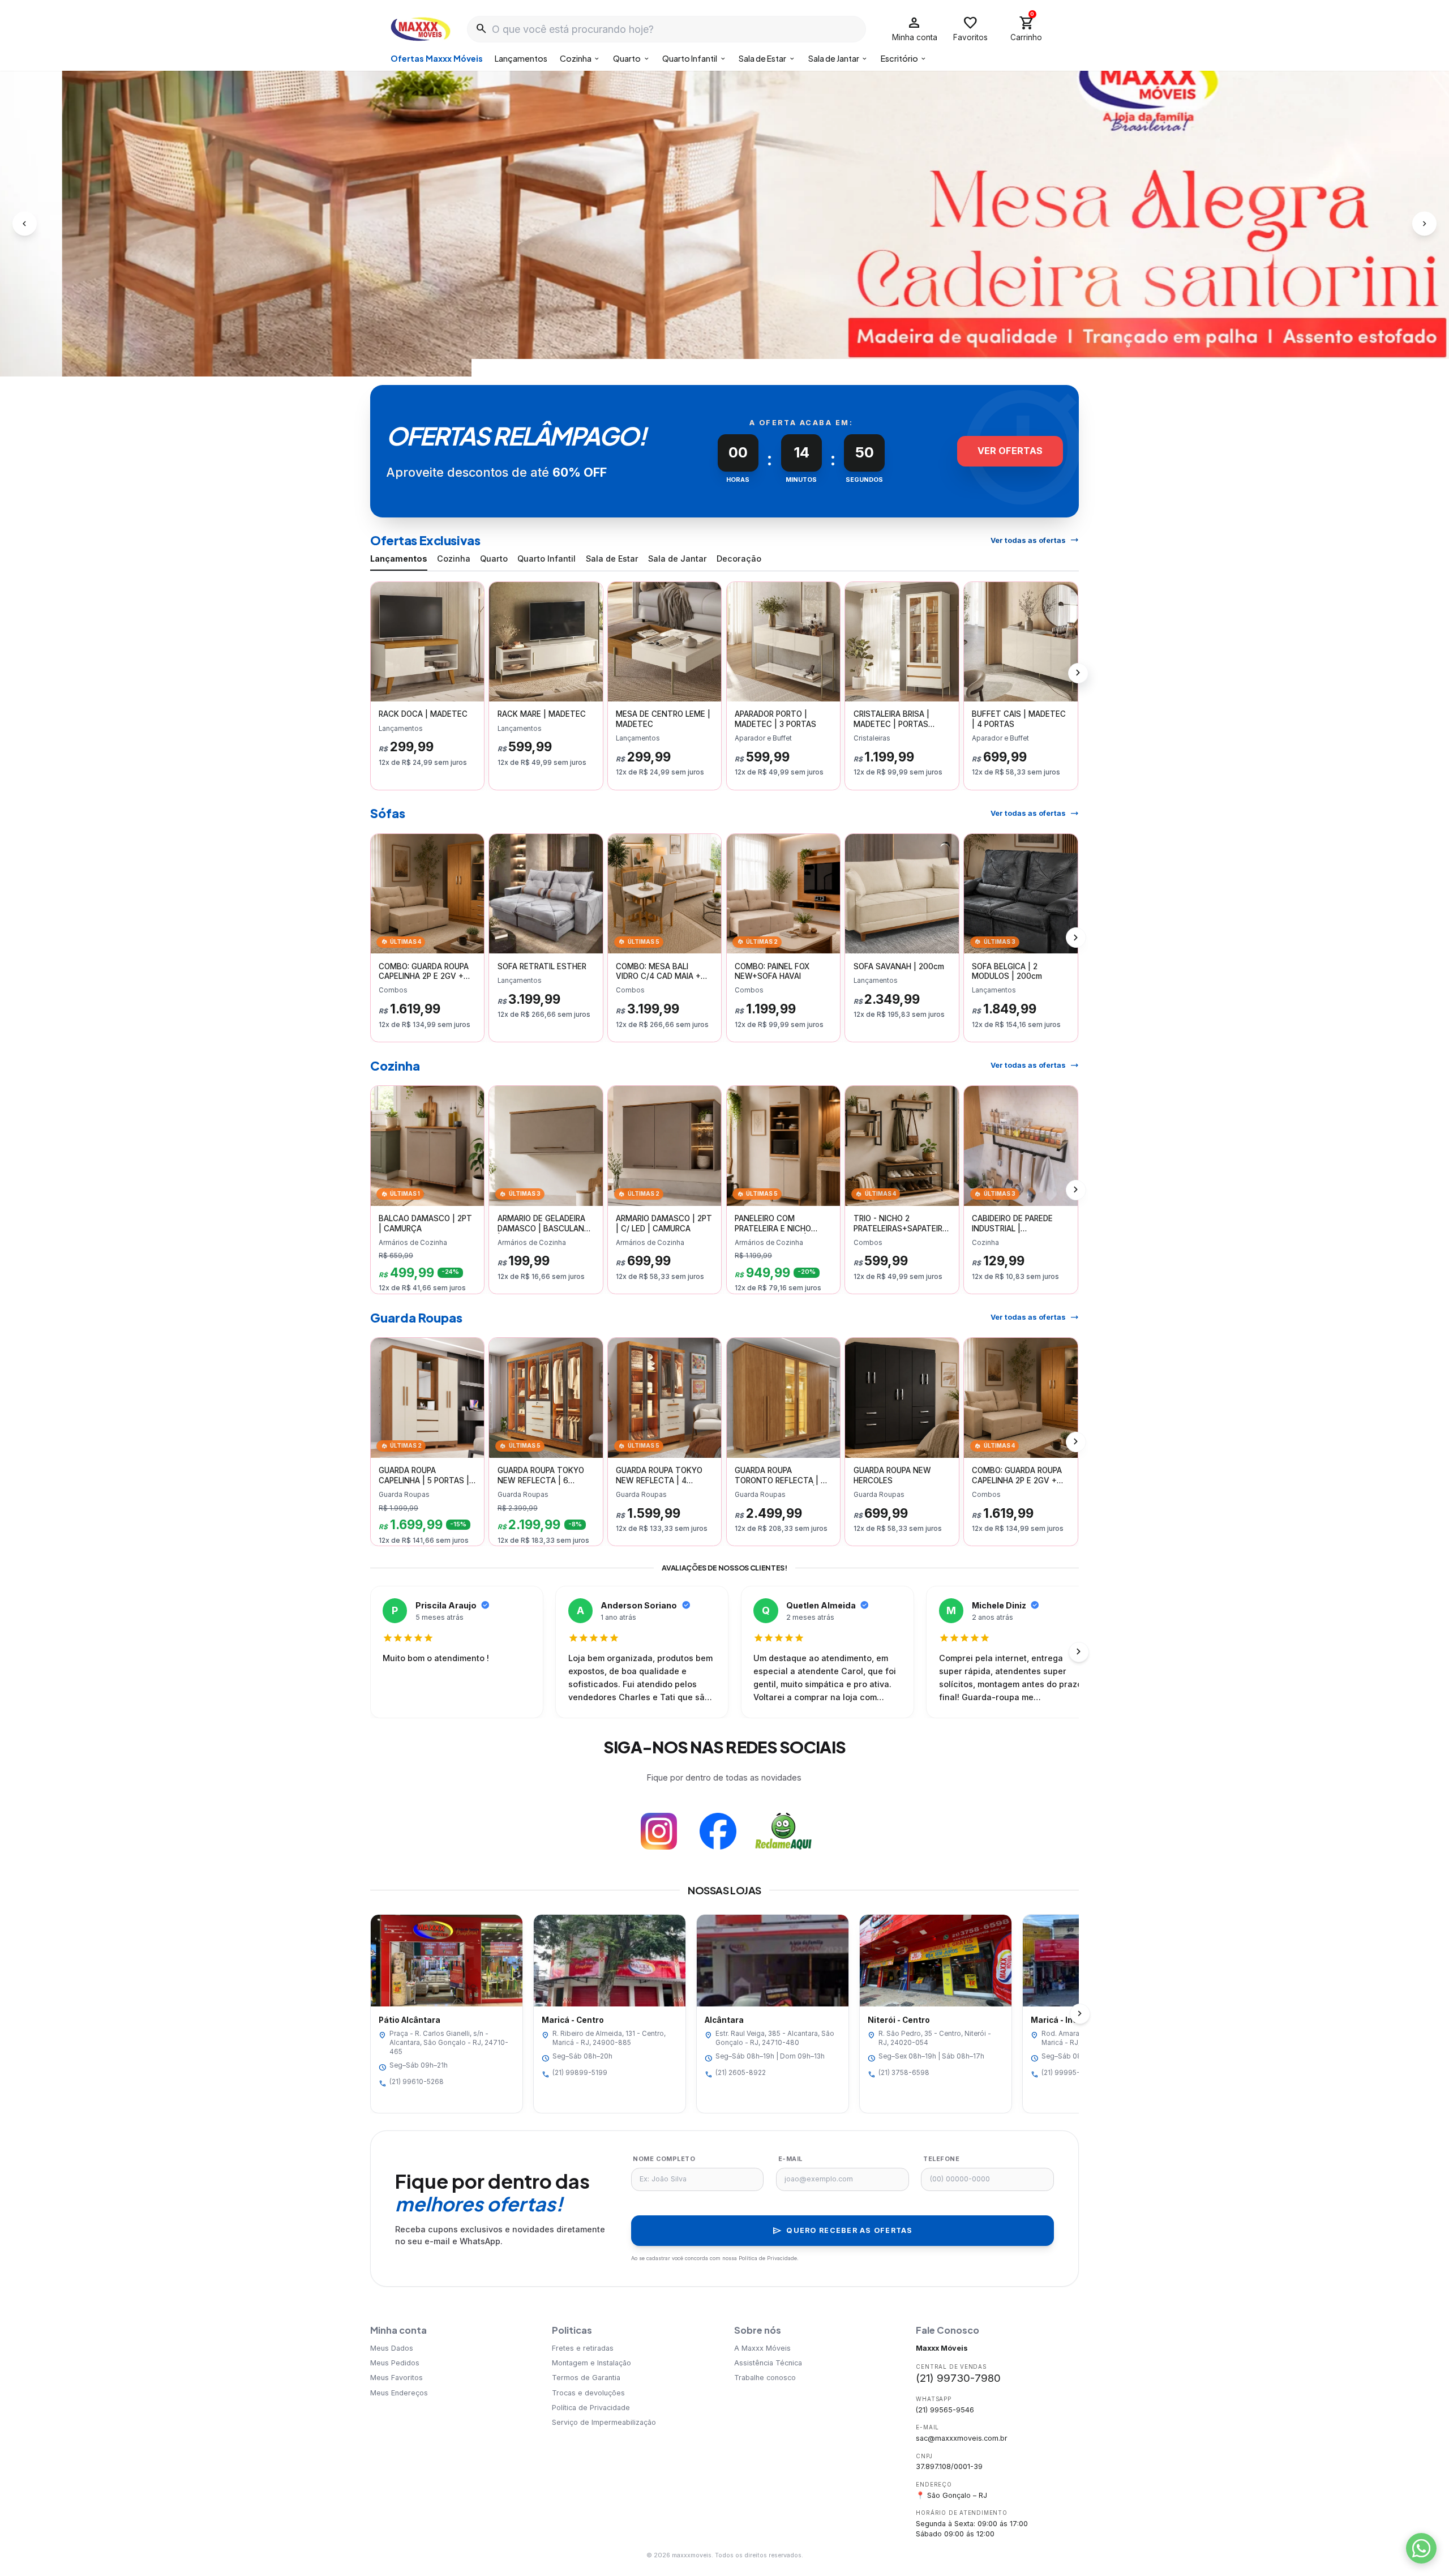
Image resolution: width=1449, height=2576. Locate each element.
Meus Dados (392, 2348)
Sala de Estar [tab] (612, 559)
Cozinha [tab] (454, 559)
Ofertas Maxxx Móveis (437, 58)
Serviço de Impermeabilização (604, 2422)
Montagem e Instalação (591, 2363)
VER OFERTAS (1010, 451)
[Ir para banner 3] (730, 362)
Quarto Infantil (695, 58)
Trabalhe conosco (765, 2378)
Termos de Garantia (586, 2378)
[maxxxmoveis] (421, 29)
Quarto (632, 58)
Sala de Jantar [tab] (678, 559)
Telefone (941, 2159)
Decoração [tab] (739, 559)
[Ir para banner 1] (708, 362)
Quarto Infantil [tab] (546, 559)
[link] (428, 686)
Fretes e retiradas (583, 2348)
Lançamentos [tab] (399, 559)
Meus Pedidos (395, 2363)
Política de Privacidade (591, 2408)
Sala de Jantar (839, 58)
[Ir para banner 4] (741, 362)
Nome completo (664, 2159)
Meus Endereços (399, 2393)
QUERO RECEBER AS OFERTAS (842, 2231)
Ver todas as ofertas (1035, 540)
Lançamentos (521, 58)
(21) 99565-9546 (945, 2410)
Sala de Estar (767, 58)
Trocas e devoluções (588, 2393)
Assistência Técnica (768, 2363)
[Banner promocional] (724, 224)
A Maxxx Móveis (762, 2348)
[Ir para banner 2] (719, 362)
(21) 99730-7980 (958, 2378)
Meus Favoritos (396, 2378)
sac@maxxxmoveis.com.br (962, 2438)
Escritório (904, 58)
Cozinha (580, 58)
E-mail (790, 2159)
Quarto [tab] (494, 559)
